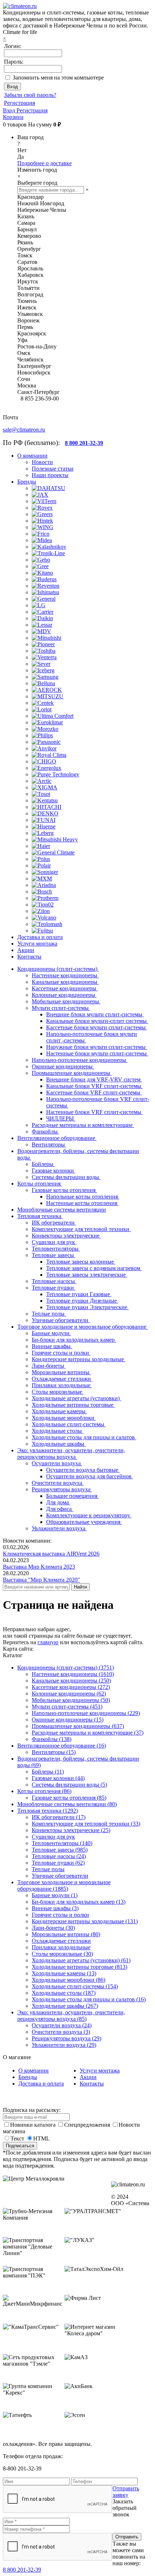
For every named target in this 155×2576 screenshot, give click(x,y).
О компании (34, 2071)
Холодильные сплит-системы (69, 1424)
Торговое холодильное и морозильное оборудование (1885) (64, 1885)
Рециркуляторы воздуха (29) (67, 2038)
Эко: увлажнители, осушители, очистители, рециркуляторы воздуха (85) (71, 2016)
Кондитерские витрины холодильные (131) (85, 1921)
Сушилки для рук (54, 1242)
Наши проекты (50, 475)
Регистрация (19, 103)
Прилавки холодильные (62, 1385)
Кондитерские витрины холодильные (79, 1359)
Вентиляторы (49, 1145)
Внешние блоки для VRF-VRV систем (94, 1079)
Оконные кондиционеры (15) (68, 1720)
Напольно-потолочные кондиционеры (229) (86, 1713)
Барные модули (51, 1333)
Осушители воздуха (57, 1463)
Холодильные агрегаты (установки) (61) (81, 1960)
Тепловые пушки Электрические (87, 1307)
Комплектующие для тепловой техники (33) (86, 1824)
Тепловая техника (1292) (48, 1811)
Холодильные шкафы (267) (65, 2006)
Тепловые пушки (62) (58, 1863)
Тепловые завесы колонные (81, 1262)
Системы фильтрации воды (66, 1177)
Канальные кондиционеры (65, 982)
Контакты (92, 2084)
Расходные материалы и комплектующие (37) (88, 1733)
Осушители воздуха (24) (62, 2025)
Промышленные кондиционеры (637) (78, 1726)
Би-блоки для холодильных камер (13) (79, 1902)
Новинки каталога (34, 2125)
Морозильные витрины (61, 1372)
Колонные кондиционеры (64, 995)
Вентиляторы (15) (54, 1752)
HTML (41, 2138)
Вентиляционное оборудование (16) (62, 1746)
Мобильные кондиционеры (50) (71, 1700)
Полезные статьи (53, 469)
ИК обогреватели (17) (59, 1817)
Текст (17, 2138)
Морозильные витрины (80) (66, 1934)
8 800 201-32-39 (22, 2570)
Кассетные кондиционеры (65, 988)
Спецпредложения (88, 2125)
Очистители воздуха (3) (61, 2032)
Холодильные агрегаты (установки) (76, 1398)
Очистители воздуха (58, 1483)
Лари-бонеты (49, 1366)
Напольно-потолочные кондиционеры (80, 1060)
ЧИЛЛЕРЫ (61, 1118)
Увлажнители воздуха (59, 1528)
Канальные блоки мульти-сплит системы (97, 1021)
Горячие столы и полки (61, 1353)
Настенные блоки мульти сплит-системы (97, 1053)
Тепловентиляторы (56, 1249)
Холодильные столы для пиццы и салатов (84, 1437)
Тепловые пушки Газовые (79, 1294)
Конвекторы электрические (66, 1236)
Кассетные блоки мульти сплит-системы (97, 1027)
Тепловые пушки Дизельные (82, 1301)
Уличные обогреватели (61, 1320)
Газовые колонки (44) (58, 1778)
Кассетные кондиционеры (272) (71, 1687)
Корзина (13, 117)
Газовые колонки (54, 1171)
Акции (88, 2077)
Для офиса (60, 1509)
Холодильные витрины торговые (73, 1405)
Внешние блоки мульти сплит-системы (95, 1014)
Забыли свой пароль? (30, 95)
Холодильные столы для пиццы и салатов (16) (89, 1999)
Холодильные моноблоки (64, 1418)
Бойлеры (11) (48, 1772)
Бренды (28, 2077)
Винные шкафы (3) (55, 1908)
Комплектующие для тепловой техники (81, 1229)
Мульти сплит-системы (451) (67, 1707)
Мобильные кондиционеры (66, 1001)
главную (48, 1642)
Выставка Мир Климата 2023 (39, 1567)
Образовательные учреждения (84, 1522)
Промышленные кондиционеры (72, 1073)
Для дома (58, 1502)
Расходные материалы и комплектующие (83, 1125)
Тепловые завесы (54, 1255)
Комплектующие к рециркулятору (89, 1515)
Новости (42, 462)
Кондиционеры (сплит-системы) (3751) (66, 1668)
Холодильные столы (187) (64, 1993)
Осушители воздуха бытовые (83, 1470)
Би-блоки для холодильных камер (74, 1340)
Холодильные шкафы (59, 1444)
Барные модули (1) (55, 1895)
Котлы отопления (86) (44, 1791)
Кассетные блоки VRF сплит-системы (94, 1092)
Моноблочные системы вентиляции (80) (67, 1804)
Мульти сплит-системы (61, 1008)
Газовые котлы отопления (64, 1190)
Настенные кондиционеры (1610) (73, 1674)
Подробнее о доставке (45, 163)
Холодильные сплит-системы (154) (75, 1986)
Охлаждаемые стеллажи (62, 1379)
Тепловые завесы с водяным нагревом (94, 1268)
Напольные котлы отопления (83, 1197)
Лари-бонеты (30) (53, 1928)
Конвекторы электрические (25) (71, 1830)
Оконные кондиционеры (63, 1066)
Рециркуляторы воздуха (62, 1489)
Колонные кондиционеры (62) (69, 1694)
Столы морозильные (58, 1392)
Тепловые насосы (54, 1281)
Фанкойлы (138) (52, 1739)
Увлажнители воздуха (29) (64, 2045)
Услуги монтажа (100, 2071)
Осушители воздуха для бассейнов (90, 1476)
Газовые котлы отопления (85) (69, 1798)
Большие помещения (72, 1496)
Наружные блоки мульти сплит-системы (97, 1047)
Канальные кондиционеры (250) (71, 1681)
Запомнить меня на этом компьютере (58, 78)
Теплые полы (49, 1314)
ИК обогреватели (54, 1223)
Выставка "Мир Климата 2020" (41, 1580)
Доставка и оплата (41, 2084)
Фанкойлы (45, 1131)
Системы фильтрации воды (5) (69, 1785)
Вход (10, 110)
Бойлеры (43, 1164)
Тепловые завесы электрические (87, 1275)
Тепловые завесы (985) (60, 1850)
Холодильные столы (57, 1431)
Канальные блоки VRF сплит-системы (94, 1086)
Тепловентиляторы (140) (62, 1843)
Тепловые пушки (54, 1288)
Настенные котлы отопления (82, 1203)
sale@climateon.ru (24, 430)
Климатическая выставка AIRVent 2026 (51, 1554)
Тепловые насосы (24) (59, 1856)
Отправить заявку (126, 2492)
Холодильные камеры (59, 1411)
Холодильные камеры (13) (64, 1973)
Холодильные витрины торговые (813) (79, 1967)
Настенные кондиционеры (65, 975)
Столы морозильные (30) (62, 1954)
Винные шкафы (52, 1346)
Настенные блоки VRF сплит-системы (94, 1112)
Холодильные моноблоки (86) (68, 1980)
